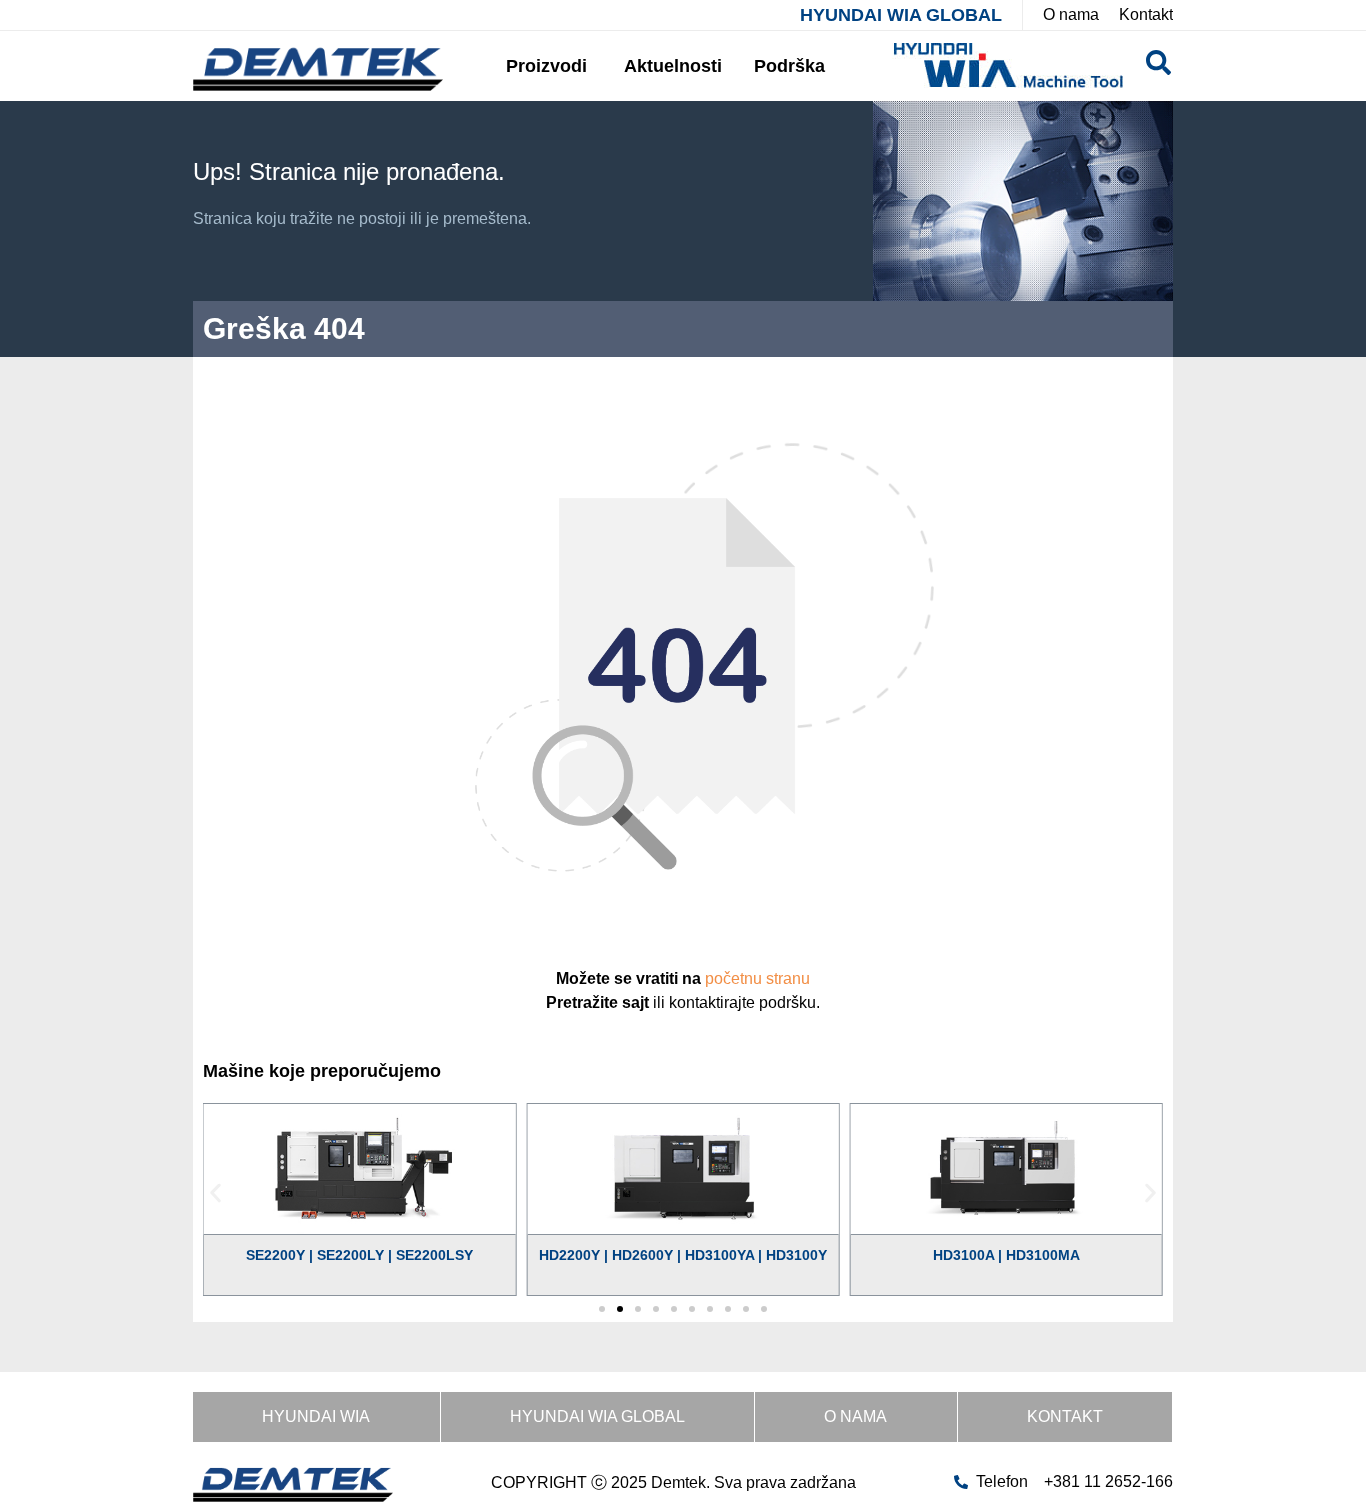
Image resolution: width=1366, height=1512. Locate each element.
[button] (215, 1192)
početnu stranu (757, 978)
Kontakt (1065, 1416)
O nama (855, 1416)
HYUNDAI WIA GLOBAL (901, 15)
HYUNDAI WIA (316, 1416)
